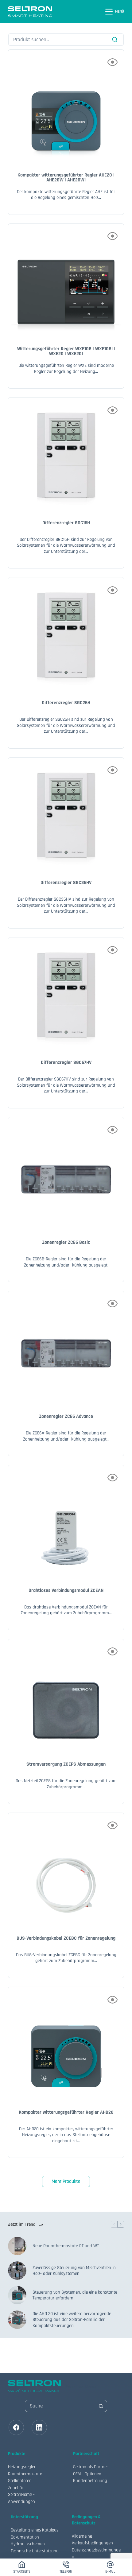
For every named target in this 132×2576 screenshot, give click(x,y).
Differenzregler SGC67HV (66, 1063)
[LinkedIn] (39, 2427)
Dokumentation (25, 2537)
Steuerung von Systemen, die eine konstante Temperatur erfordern (75, 2295)
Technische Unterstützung (35, 2551)
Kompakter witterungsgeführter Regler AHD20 (66, 2112)
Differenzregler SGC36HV (66, 883)
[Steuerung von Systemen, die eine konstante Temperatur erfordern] (17, 2295)
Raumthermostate (25, 2474)
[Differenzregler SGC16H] (66, 455)
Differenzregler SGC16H (66, 523)
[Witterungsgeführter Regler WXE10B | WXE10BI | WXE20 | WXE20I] (66, 281)
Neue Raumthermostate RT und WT (66, 2246)
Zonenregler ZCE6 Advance (66, 1416)
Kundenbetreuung (90, 2481)
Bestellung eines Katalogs (35, 2530)
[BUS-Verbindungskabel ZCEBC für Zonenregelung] (66, 1871)
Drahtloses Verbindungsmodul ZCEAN (66, 1591)
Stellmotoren (20, 2481)
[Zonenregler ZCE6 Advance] (66, 1349)
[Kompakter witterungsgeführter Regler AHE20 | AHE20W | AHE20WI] (66, 107)
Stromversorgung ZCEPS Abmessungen (66, 1764)
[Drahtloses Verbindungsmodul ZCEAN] (66, 1523)
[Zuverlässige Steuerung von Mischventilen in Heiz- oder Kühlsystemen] (17, 2271)
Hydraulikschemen (28, 2544)
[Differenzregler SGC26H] (66, 635)
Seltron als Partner (91, 2467)
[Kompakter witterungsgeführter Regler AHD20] (66, 2045)
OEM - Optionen (87, 2474)
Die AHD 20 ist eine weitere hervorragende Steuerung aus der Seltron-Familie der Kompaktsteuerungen (72, 2320)
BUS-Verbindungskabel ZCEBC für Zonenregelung (66, 1938)
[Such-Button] (101, 2406)
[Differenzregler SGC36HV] (66, 815)
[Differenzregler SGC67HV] (66, 995)
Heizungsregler (22, 2467)
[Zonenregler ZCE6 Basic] (66, 1175)
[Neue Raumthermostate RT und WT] (17, 2246)
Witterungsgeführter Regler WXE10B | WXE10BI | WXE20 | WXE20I (66, 351)
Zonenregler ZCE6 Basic (66, 1242)
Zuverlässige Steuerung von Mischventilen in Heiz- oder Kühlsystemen (74, 2271)
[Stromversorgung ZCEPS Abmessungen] (66, 1697)
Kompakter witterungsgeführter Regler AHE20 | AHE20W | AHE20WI (66, 178)
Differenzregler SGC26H (66, 703)
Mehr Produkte (66, 2181)
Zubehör (16, 2488)
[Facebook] (16, 2427)
